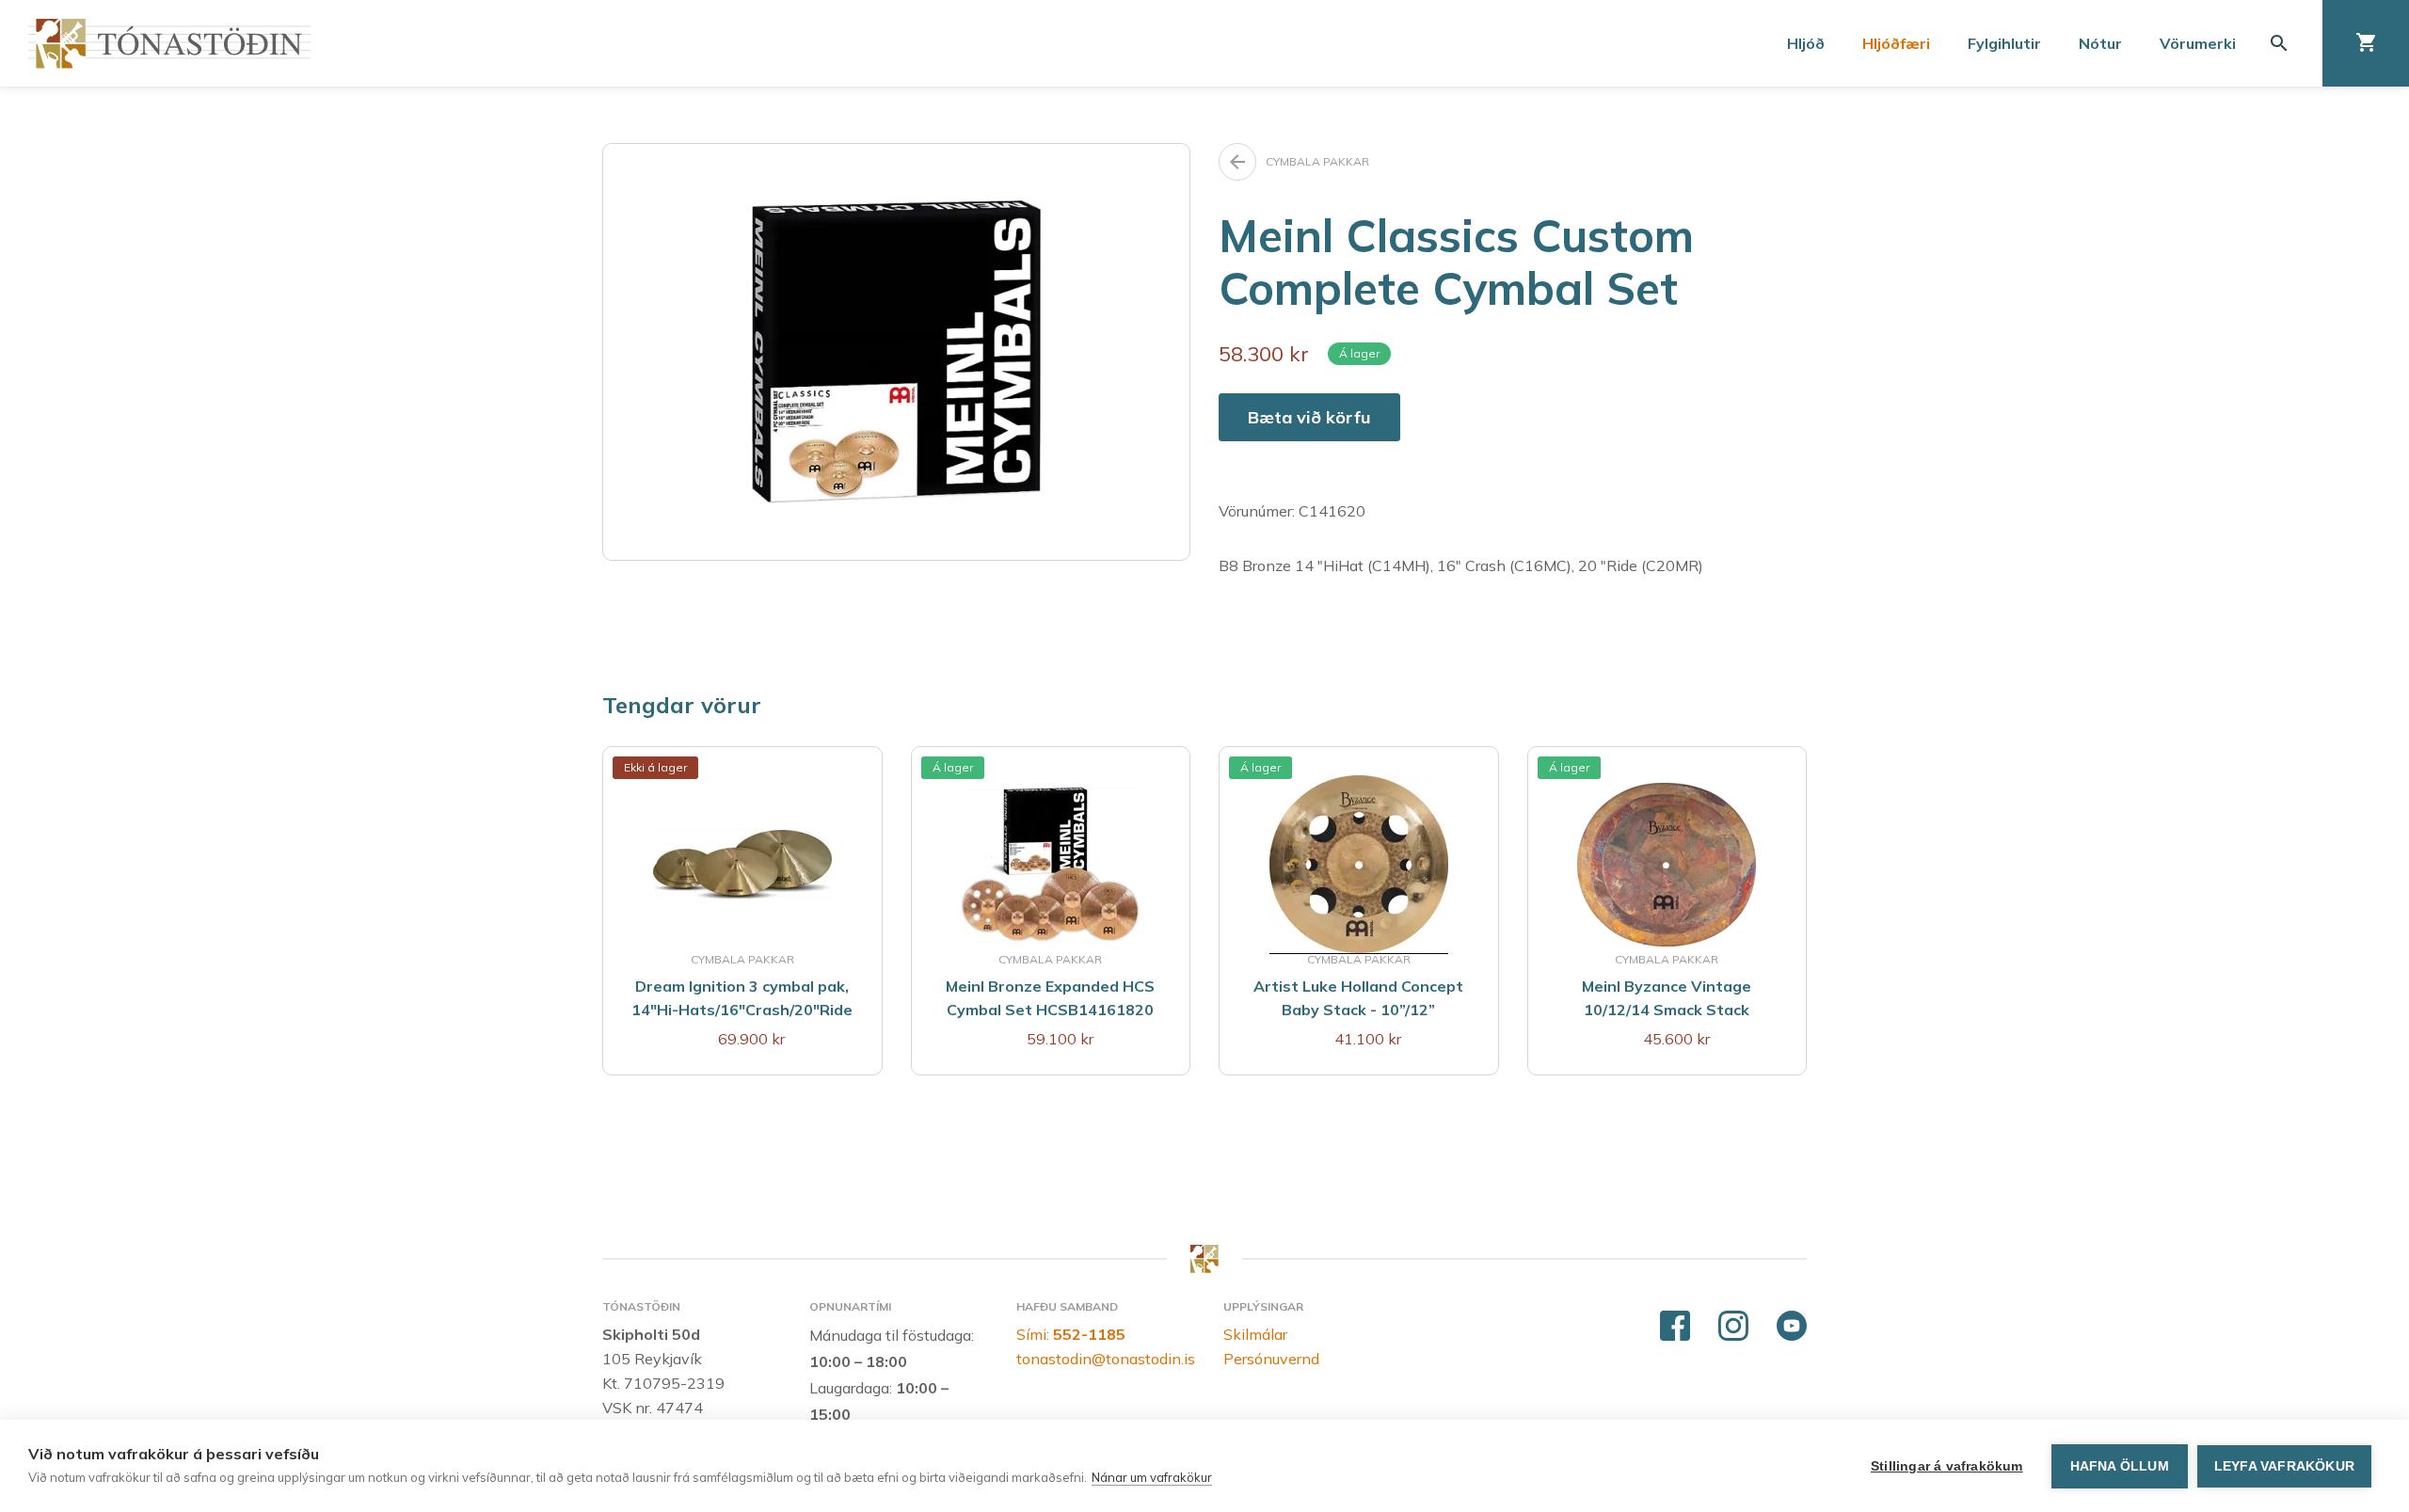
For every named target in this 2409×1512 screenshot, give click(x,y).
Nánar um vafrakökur (1152, 1477)
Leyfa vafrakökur (2284, 1466)
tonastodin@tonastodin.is (1106, 1359)
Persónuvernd (1271, 1359)
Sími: (1071, 1334)
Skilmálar (1255, 1334)
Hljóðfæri (1896, 43)
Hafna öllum (2120, 1466)
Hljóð (1806, 43)
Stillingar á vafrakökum (1947, 1466)
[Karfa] (2366, 43)
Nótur (2100, 43)
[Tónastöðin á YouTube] (1792, 1327)
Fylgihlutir (2004, 43)
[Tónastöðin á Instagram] (1733, 1327)
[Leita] (2279, 43)
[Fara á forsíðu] (169, 44)
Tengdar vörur (682, 705)
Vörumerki (2198, 43)
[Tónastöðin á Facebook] (1675, 1327)
